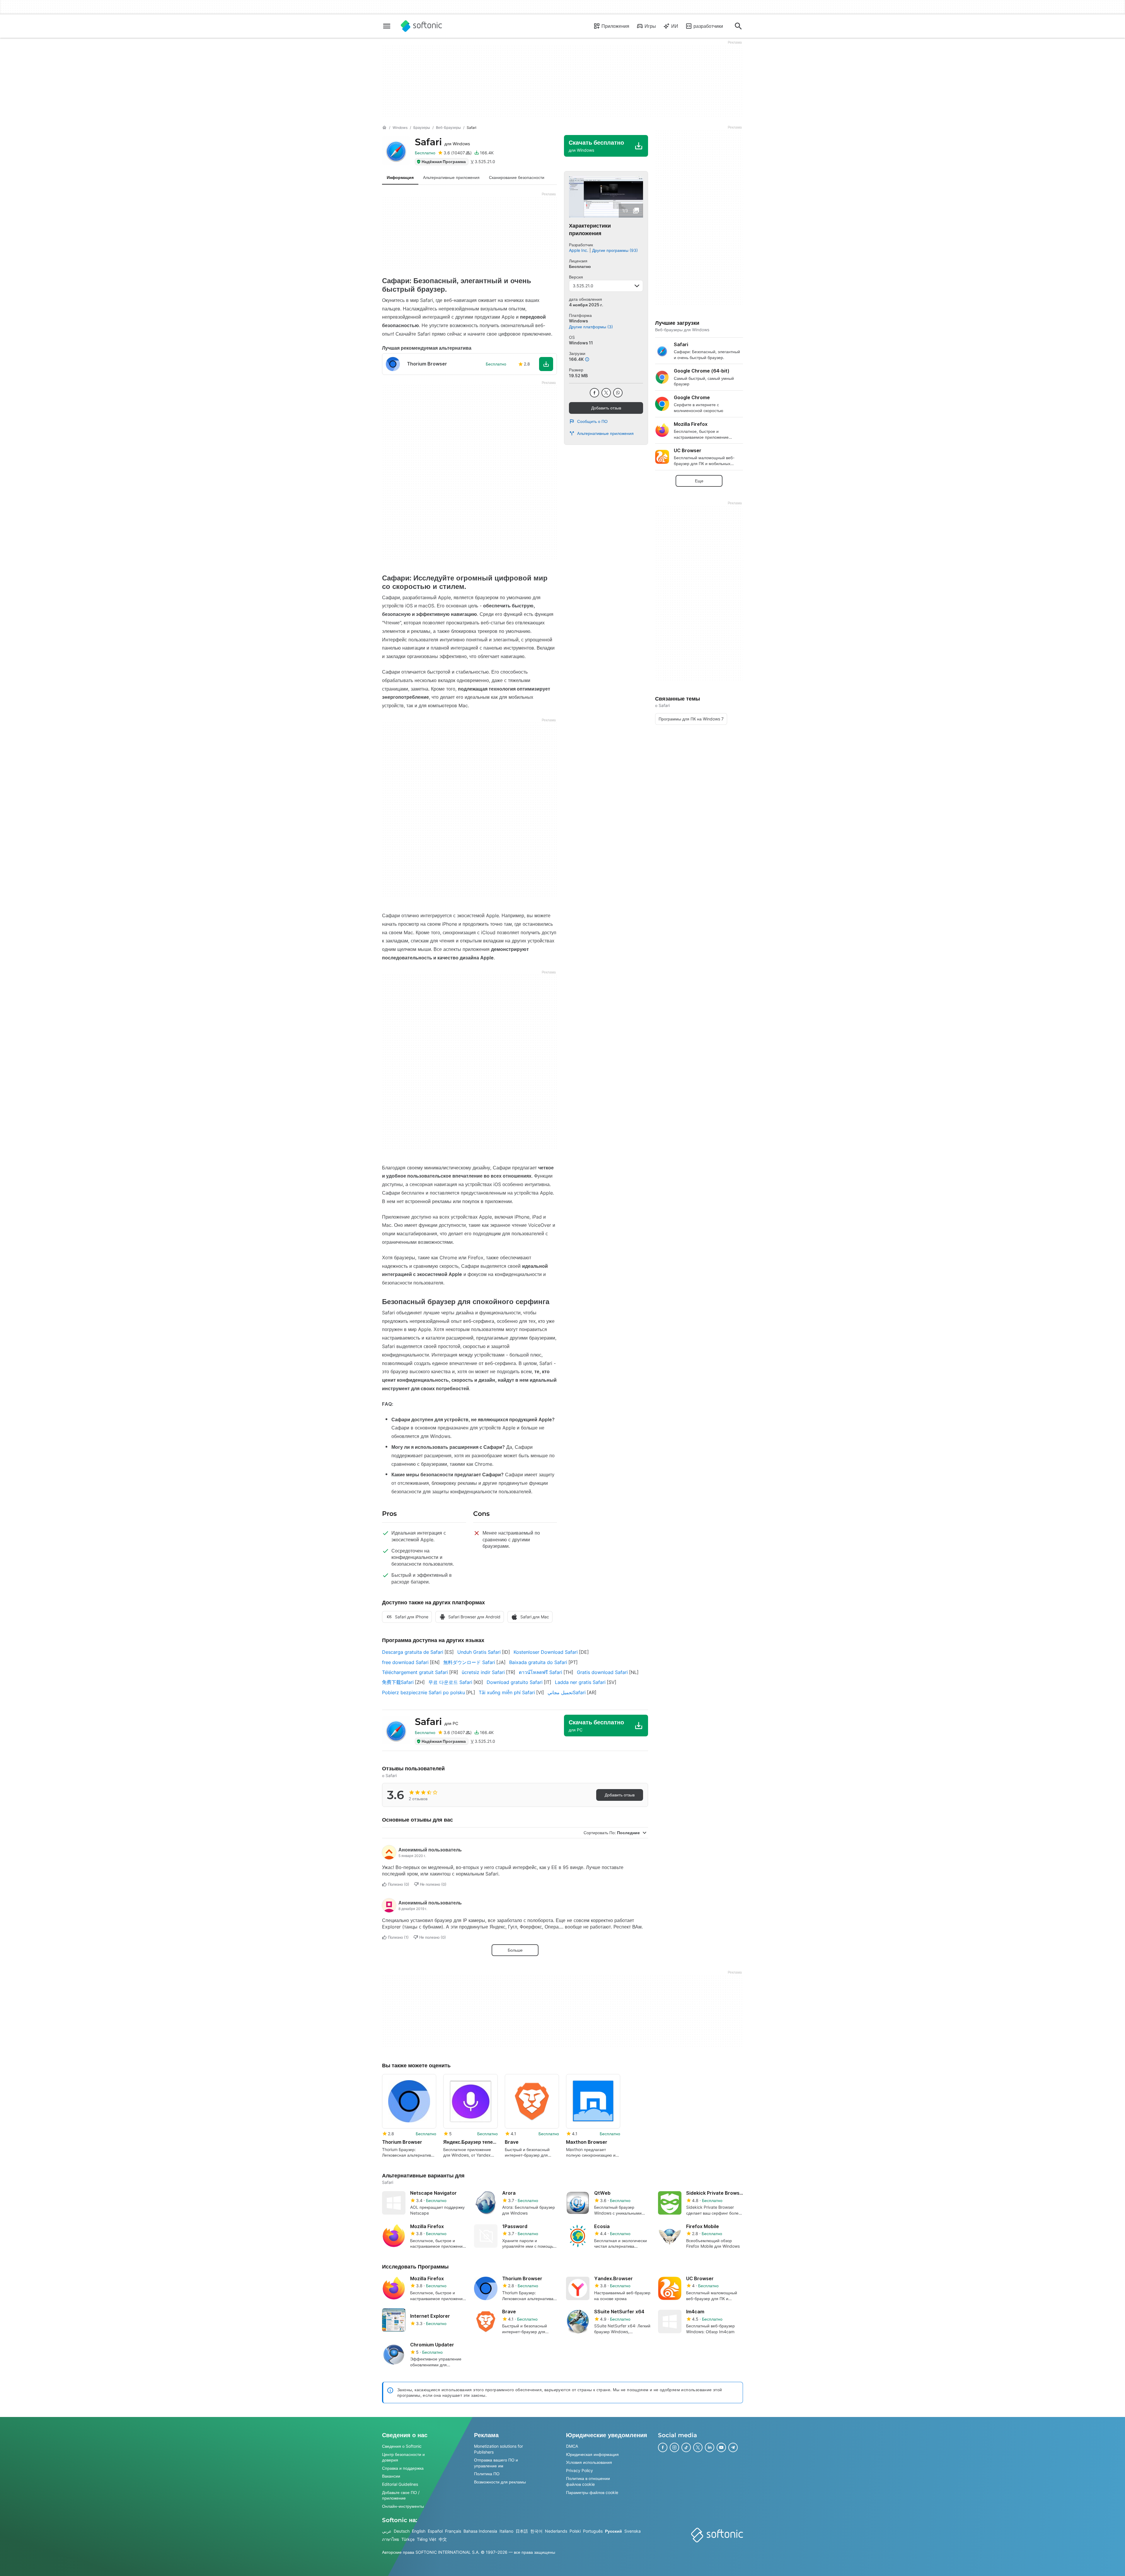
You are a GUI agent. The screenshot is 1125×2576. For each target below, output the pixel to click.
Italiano (506, 2531)
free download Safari (405, 1662)
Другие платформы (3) (591, 327)
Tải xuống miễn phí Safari (507, 1692)
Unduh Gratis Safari (479, 1652)
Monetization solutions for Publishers (498, 2449)
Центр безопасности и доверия (403, 2457)
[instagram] (674, 2447)
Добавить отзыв (606, 408)
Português (593, 2531)
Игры (650, 26)
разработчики (708, 26)
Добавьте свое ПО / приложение (401, 2495)
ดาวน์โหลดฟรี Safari (541, 1672)
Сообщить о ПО (592, 421)
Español (435, 2531)
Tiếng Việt (427, 2539)
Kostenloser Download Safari (546, 1652)
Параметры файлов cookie (592, 2492)
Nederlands (556, 2531)
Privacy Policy (579, 2470)
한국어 (536, 2531)
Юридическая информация (592, 2454)
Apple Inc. (579, 250)
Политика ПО (487, 2474)
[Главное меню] (387, 26)
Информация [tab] (400, 177)
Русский (613, 2531)
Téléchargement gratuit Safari (415, 1672)
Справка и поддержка (403, 2468)
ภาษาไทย (391, 2539)
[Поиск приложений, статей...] (738, 26)
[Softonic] (421, 26)
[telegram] (733, 2447)
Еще (699, 481)
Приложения (615, 26)
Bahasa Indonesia (480, 2531)
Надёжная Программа (444, 162)
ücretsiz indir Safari (483, 1672)
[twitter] (606, 393)
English (419, 2531)
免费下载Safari (398, 1682)
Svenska (633, 2531)
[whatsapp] (618, 393)
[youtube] (721, 2447)
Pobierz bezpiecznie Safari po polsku (423, 1692)
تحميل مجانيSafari (567, 1692)
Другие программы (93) (615, 250)
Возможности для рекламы (500, 2482)
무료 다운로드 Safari (450, 1682)
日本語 (522, 2531)
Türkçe (408, 2539)
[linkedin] (710, 2447)
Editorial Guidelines (400, 2484)
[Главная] (384, 128)
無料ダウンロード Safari (469, 1662)
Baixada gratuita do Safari (538, 1662)
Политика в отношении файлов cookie (588, 2482)
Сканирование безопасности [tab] (517, 177)
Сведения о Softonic (402, 2446)
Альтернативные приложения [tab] (451, 177)
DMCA (572, 2446)
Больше (515, 1950)
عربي (387, 2531)
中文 (443, 2539)
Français (453, 2531)
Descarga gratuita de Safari (413, 1652)
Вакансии (391, 2476)
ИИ (675, 26)
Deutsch (402, 2531)
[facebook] (594, 393)
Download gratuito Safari (515, 1682)
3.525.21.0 (583, 286)
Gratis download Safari (602, 1672)
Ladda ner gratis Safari (580, 1682)
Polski (575, 2531)
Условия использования (589, 2462)
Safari (442, 142)
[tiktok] (686, 2447)
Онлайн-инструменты (403, 2506)
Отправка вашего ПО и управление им (496, 2463)
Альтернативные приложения (605, 433)
